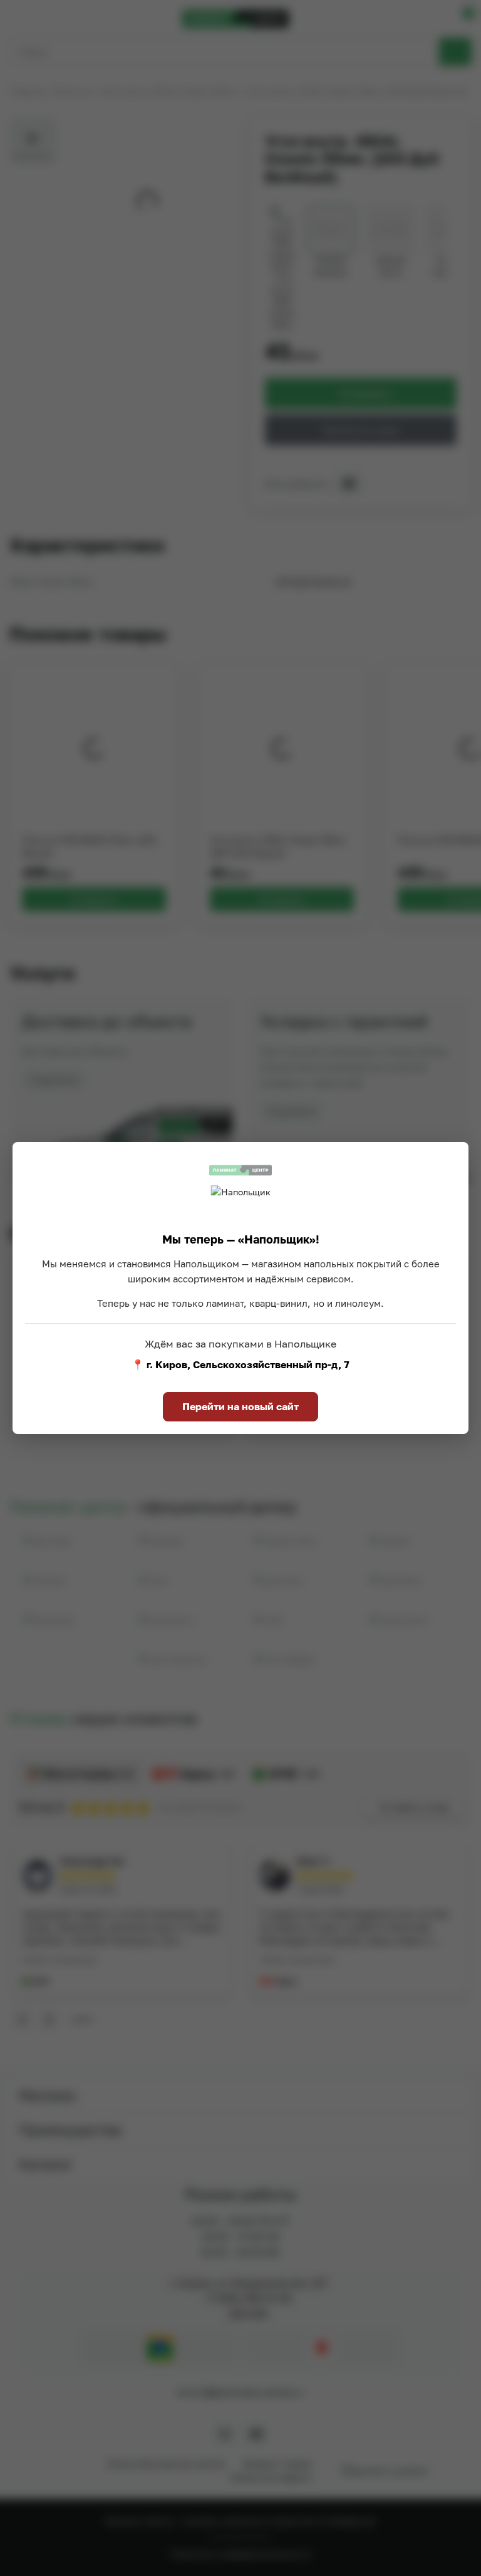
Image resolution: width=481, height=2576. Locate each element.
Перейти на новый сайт (240, 1406)
